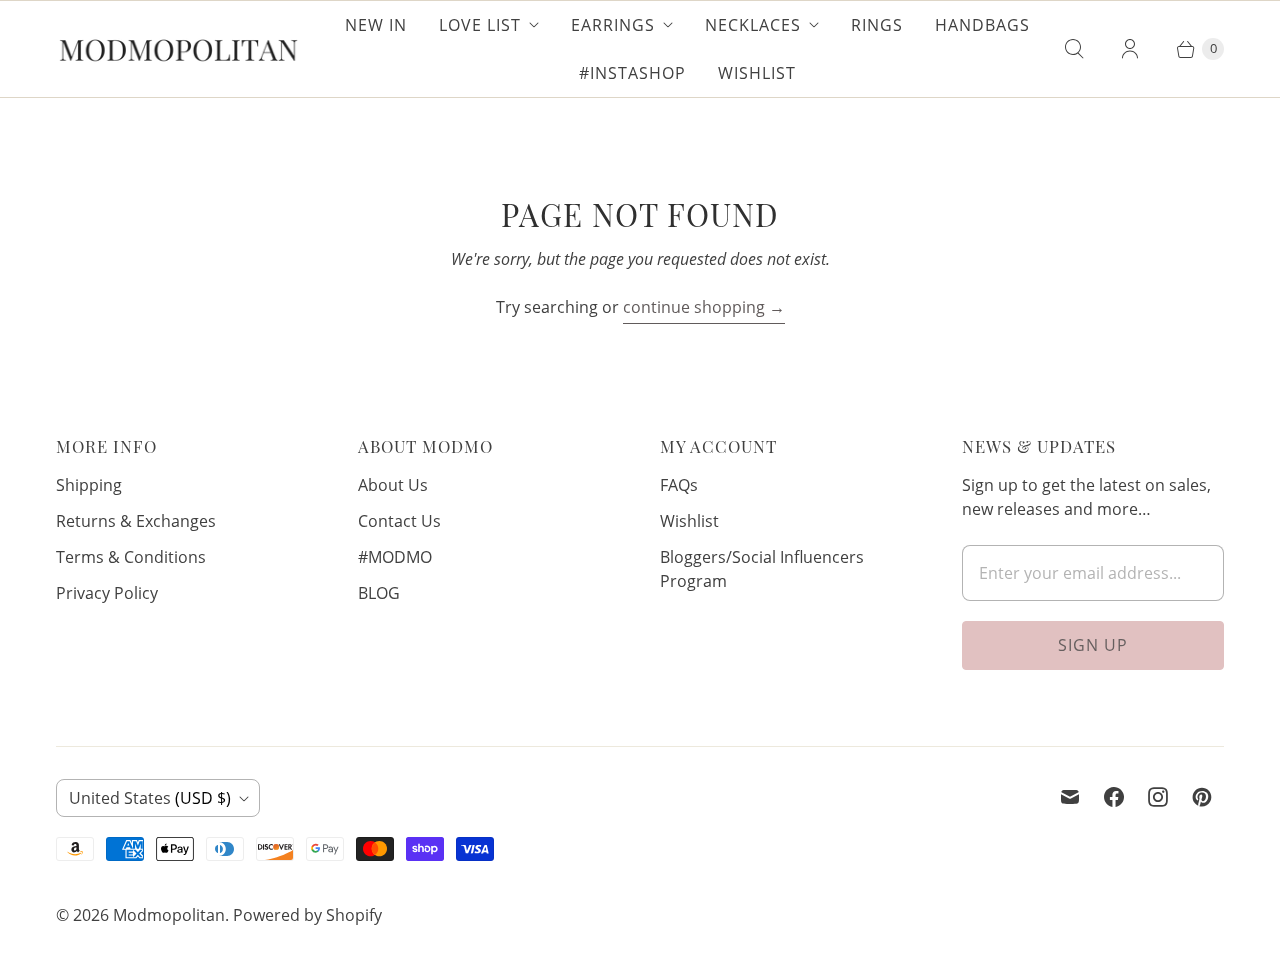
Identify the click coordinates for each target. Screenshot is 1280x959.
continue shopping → (704, 307)
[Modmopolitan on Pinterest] (1202, 797)
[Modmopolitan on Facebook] (1114, 797)
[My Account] (1130, 49)
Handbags (982, 25)
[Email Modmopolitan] (1070, 797)
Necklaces (753, 25)
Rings (877, 25)
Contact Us (399, 521)
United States (150, 798)
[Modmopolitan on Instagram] (1158, 797)
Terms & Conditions (131, 557)
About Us (393, 485)
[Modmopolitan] (178, 49)
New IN (376, 25)
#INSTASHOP (632, 73)
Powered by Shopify (307, 915)
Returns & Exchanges (136, 521)
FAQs (679, 485)
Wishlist (757, 73)
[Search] (1074, 49)
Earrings (613, 25)
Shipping (89, 485)
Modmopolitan (169, 915)
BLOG (379, 593)
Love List (480, 25)
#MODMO (395, 557)
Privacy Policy (107, 593)
